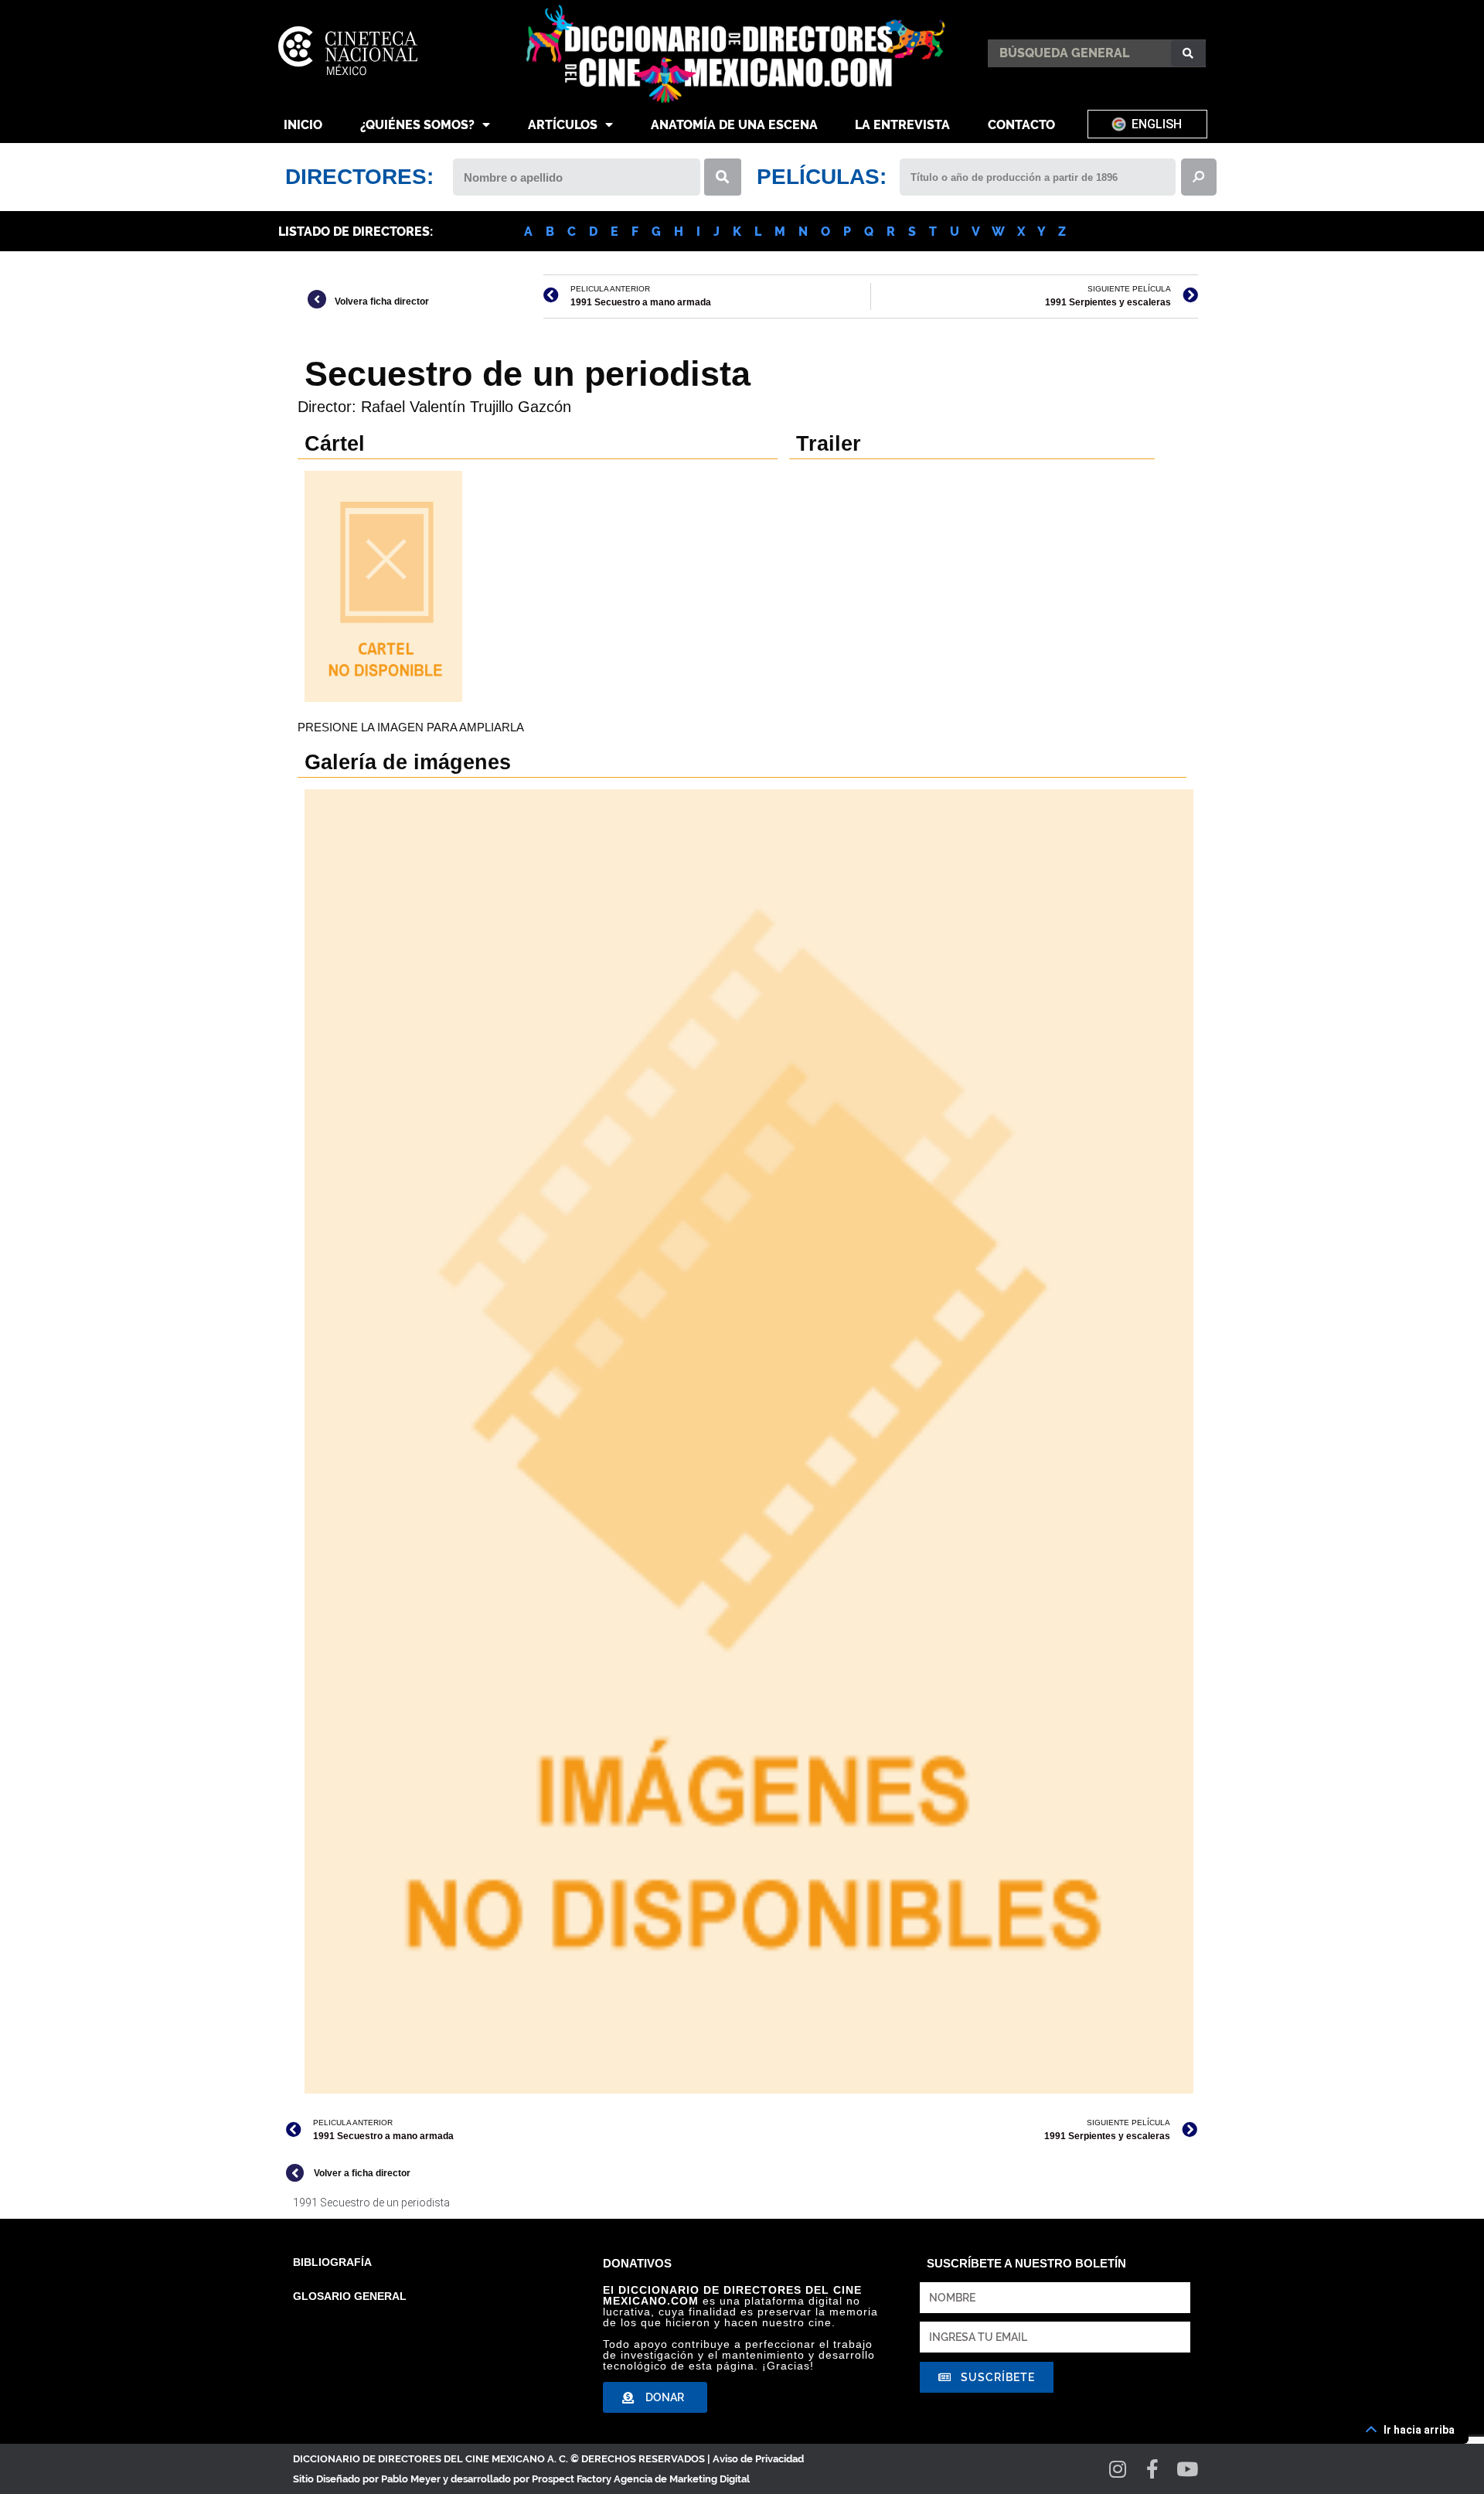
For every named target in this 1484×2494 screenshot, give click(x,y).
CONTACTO (1021, 125)
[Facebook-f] (1153, 2469)
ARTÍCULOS (563, 125)
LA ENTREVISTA (902, 125)
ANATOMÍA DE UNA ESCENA (734, 125)
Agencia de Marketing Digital (682, 2479)
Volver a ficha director (362, 2173)
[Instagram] (1118, 2469)
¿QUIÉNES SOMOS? (417, 125)
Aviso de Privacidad (758, 2459)
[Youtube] (1188, 2469)
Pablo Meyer (411, 2479)
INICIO (303, 125)
